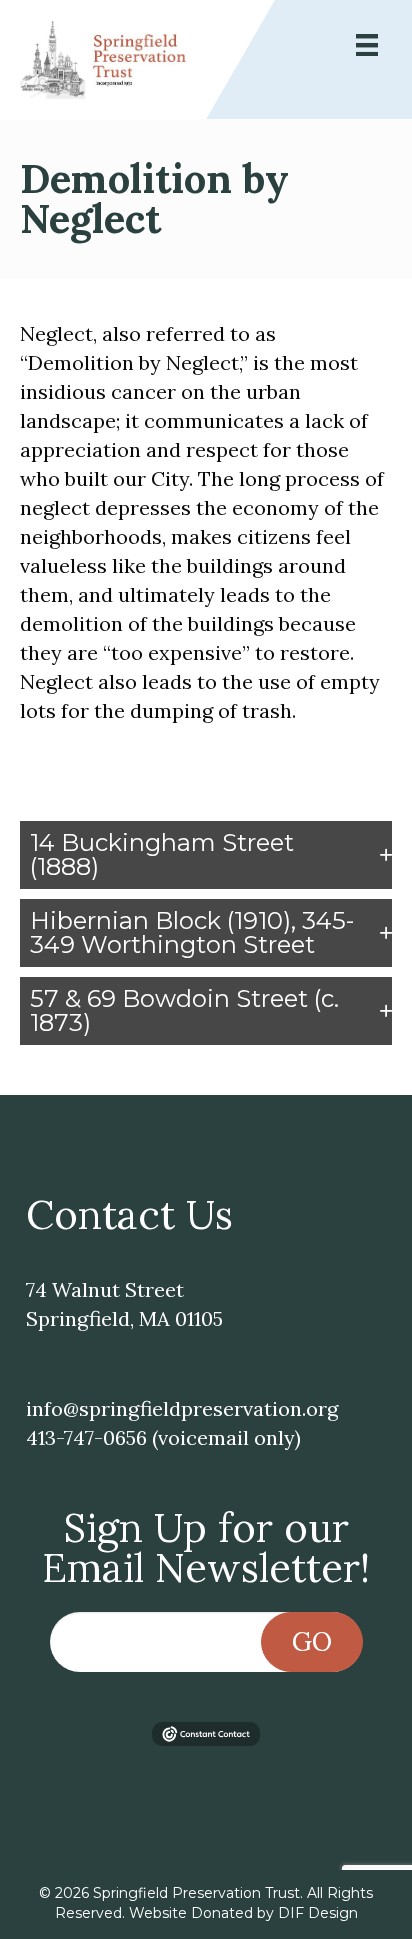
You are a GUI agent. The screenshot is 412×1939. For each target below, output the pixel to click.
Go (312, 1641)
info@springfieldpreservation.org (182, 1408)
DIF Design (318, 1913)
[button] (206, 855)
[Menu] (367, 45)
